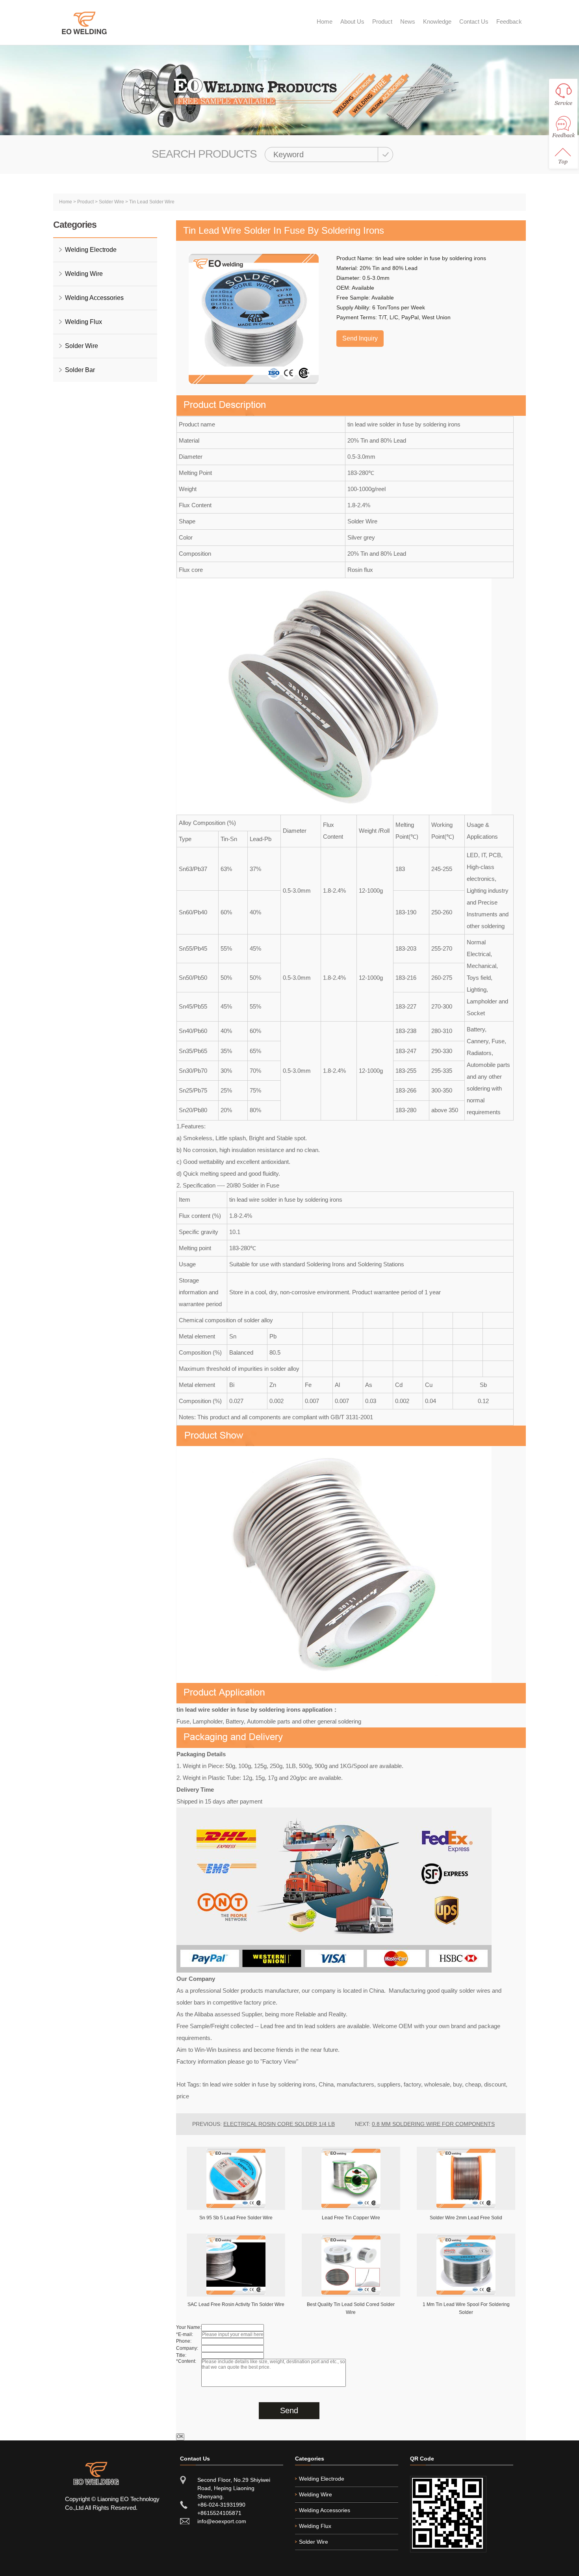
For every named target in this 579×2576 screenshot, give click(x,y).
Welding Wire (84, 274)
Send (289, 2410)
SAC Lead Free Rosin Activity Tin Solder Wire (236, 2304)
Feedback (509, 21)
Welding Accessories (94, 298)
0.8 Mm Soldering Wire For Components (433, 2124)
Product (382, 21)
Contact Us (474, 21)
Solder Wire (111, 202)
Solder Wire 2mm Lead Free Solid (466, 2218)
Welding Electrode (91, 250)
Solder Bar (80, 370)
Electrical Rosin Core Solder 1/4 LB (279, 2124)
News (408, 21)
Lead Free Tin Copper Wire (351, 2218)
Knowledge (437, 21)
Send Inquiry (360, 338)
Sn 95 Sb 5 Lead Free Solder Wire (236, 2218)
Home (325, 21)
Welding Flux (84, 322)
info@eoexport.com (222, 2521)
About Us (352, 21)
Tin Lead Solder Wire (152, 202)
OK (180, 2436)
